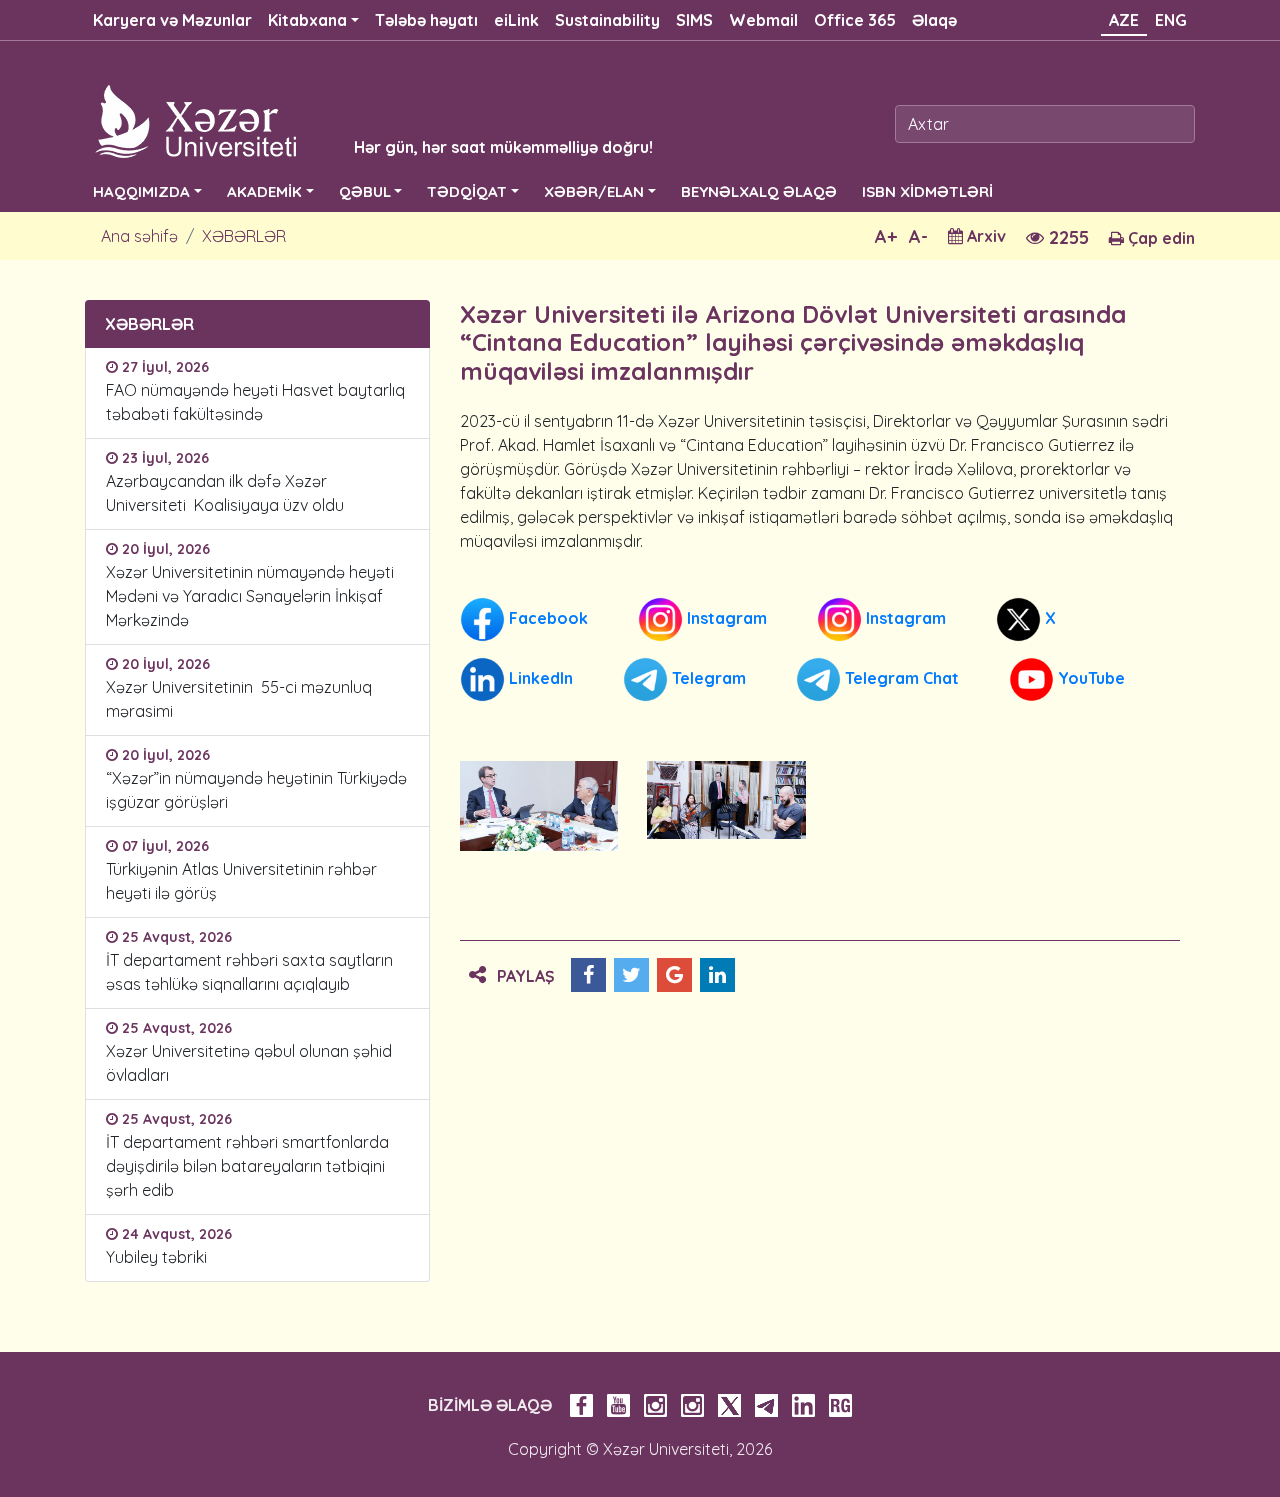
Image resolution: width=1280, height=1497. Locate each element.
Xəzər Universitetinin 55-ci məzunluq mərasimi (239, 699)
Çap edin (1159, 238)
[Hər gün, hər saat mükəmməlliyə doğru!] (342, 120)
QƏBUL (365, 191)
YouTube (1089, 677)
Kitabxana (307, 20)
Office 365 (855, 20)
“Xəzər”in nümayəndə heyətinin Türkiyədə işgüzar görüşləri (256, 790)
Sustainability (607, 20)
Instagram (725, 617)
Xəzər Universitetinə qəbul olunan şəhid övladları (249, 1063)
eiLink (516, 20)
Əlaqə (934, 20)
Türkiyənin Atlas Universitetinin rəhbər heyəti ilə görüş (241, 881)
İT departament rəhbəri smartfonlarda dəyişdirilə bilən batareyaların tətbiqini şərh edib (247, 1166)
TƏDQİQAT (467, 191)
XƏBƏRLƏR (244, 236)
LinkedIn (539, 677)
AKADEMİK (264, 191)
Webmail (763, 20)
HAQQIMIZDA (141, 191)
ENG (1171, 20)
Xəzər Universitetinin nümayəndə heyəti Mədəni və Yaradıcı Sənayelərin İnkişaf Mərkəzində (250, 596)
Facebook (546, 617)
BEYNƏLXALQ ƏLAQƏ (759, 191)
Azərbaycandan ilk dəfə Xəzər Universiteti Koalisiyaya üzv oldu (229, 493)
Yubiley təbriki (156, 1257)
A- (918, 236)
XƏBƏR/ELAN (594, 191)
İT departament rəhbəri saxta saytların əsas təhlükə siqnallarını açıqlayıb (249, 972)
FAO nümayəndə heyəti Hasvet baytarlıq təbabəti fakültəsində (255, 402)
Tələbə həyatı (426, 20)
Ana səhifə (139, 236)
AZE (1124, 20)
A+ (886, 236)
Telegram (707, 677)
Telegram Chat (900, 677)
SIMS (694, 20)
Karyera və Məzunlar (172, 20)
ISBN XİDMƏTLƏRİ (927, 191)
